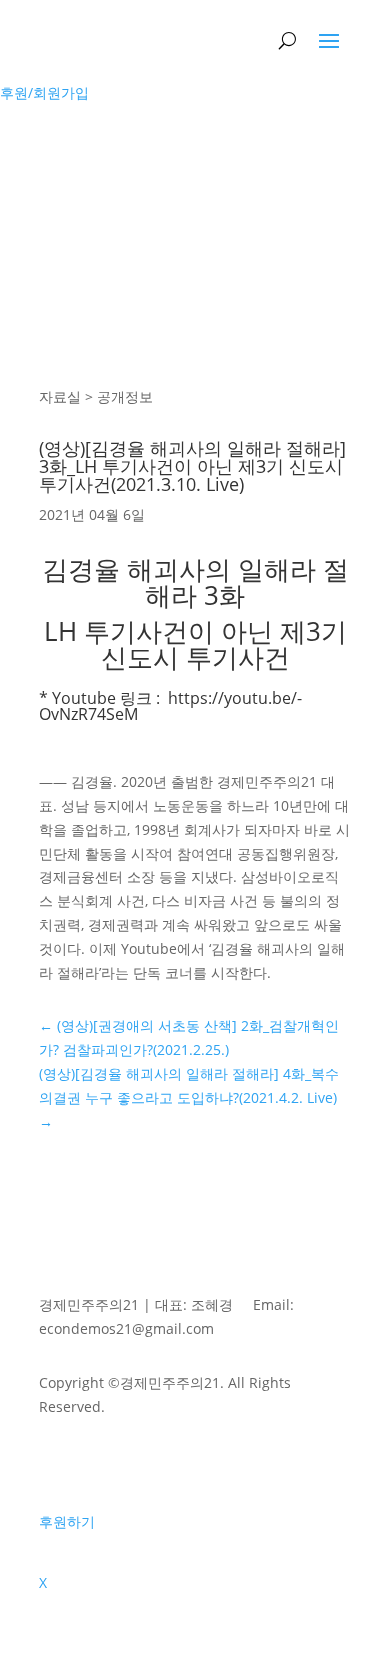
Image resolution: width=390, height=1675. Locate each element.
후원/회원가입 (44, 92)
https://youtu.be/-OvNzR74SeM (170, 706)
